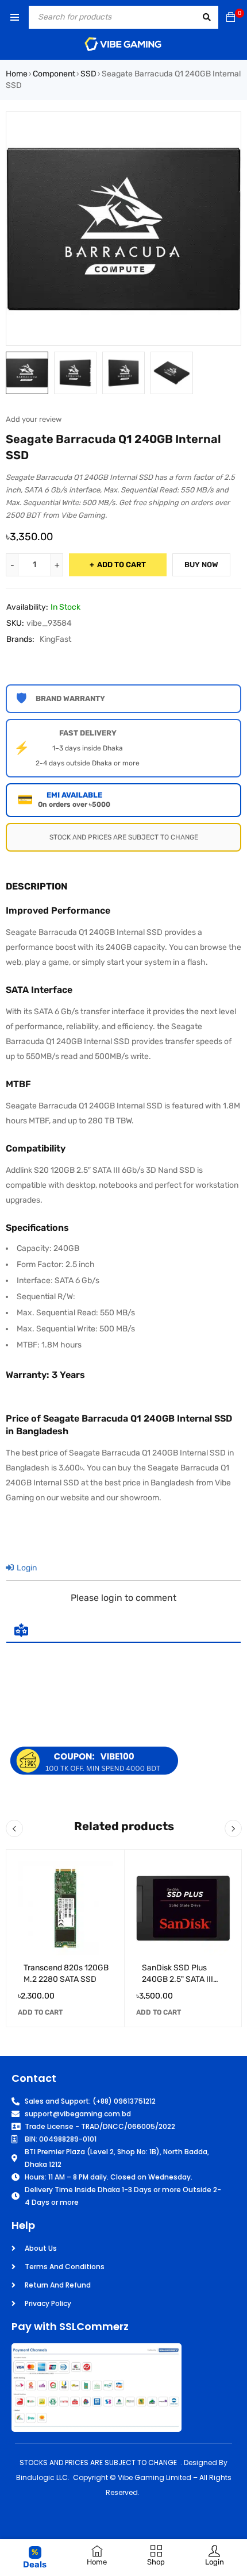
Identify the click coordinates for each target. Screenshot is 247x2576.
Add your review (34, 419)
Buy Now (201, 565)
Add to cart (121, 565)
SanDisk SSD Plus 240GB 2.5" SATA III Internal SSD (177, 1979)
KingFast (55, 639)
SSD (88, 74)
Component (54, 74)
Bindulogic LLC (42, 2477)
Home (17, 74)
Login (26, 1568)
